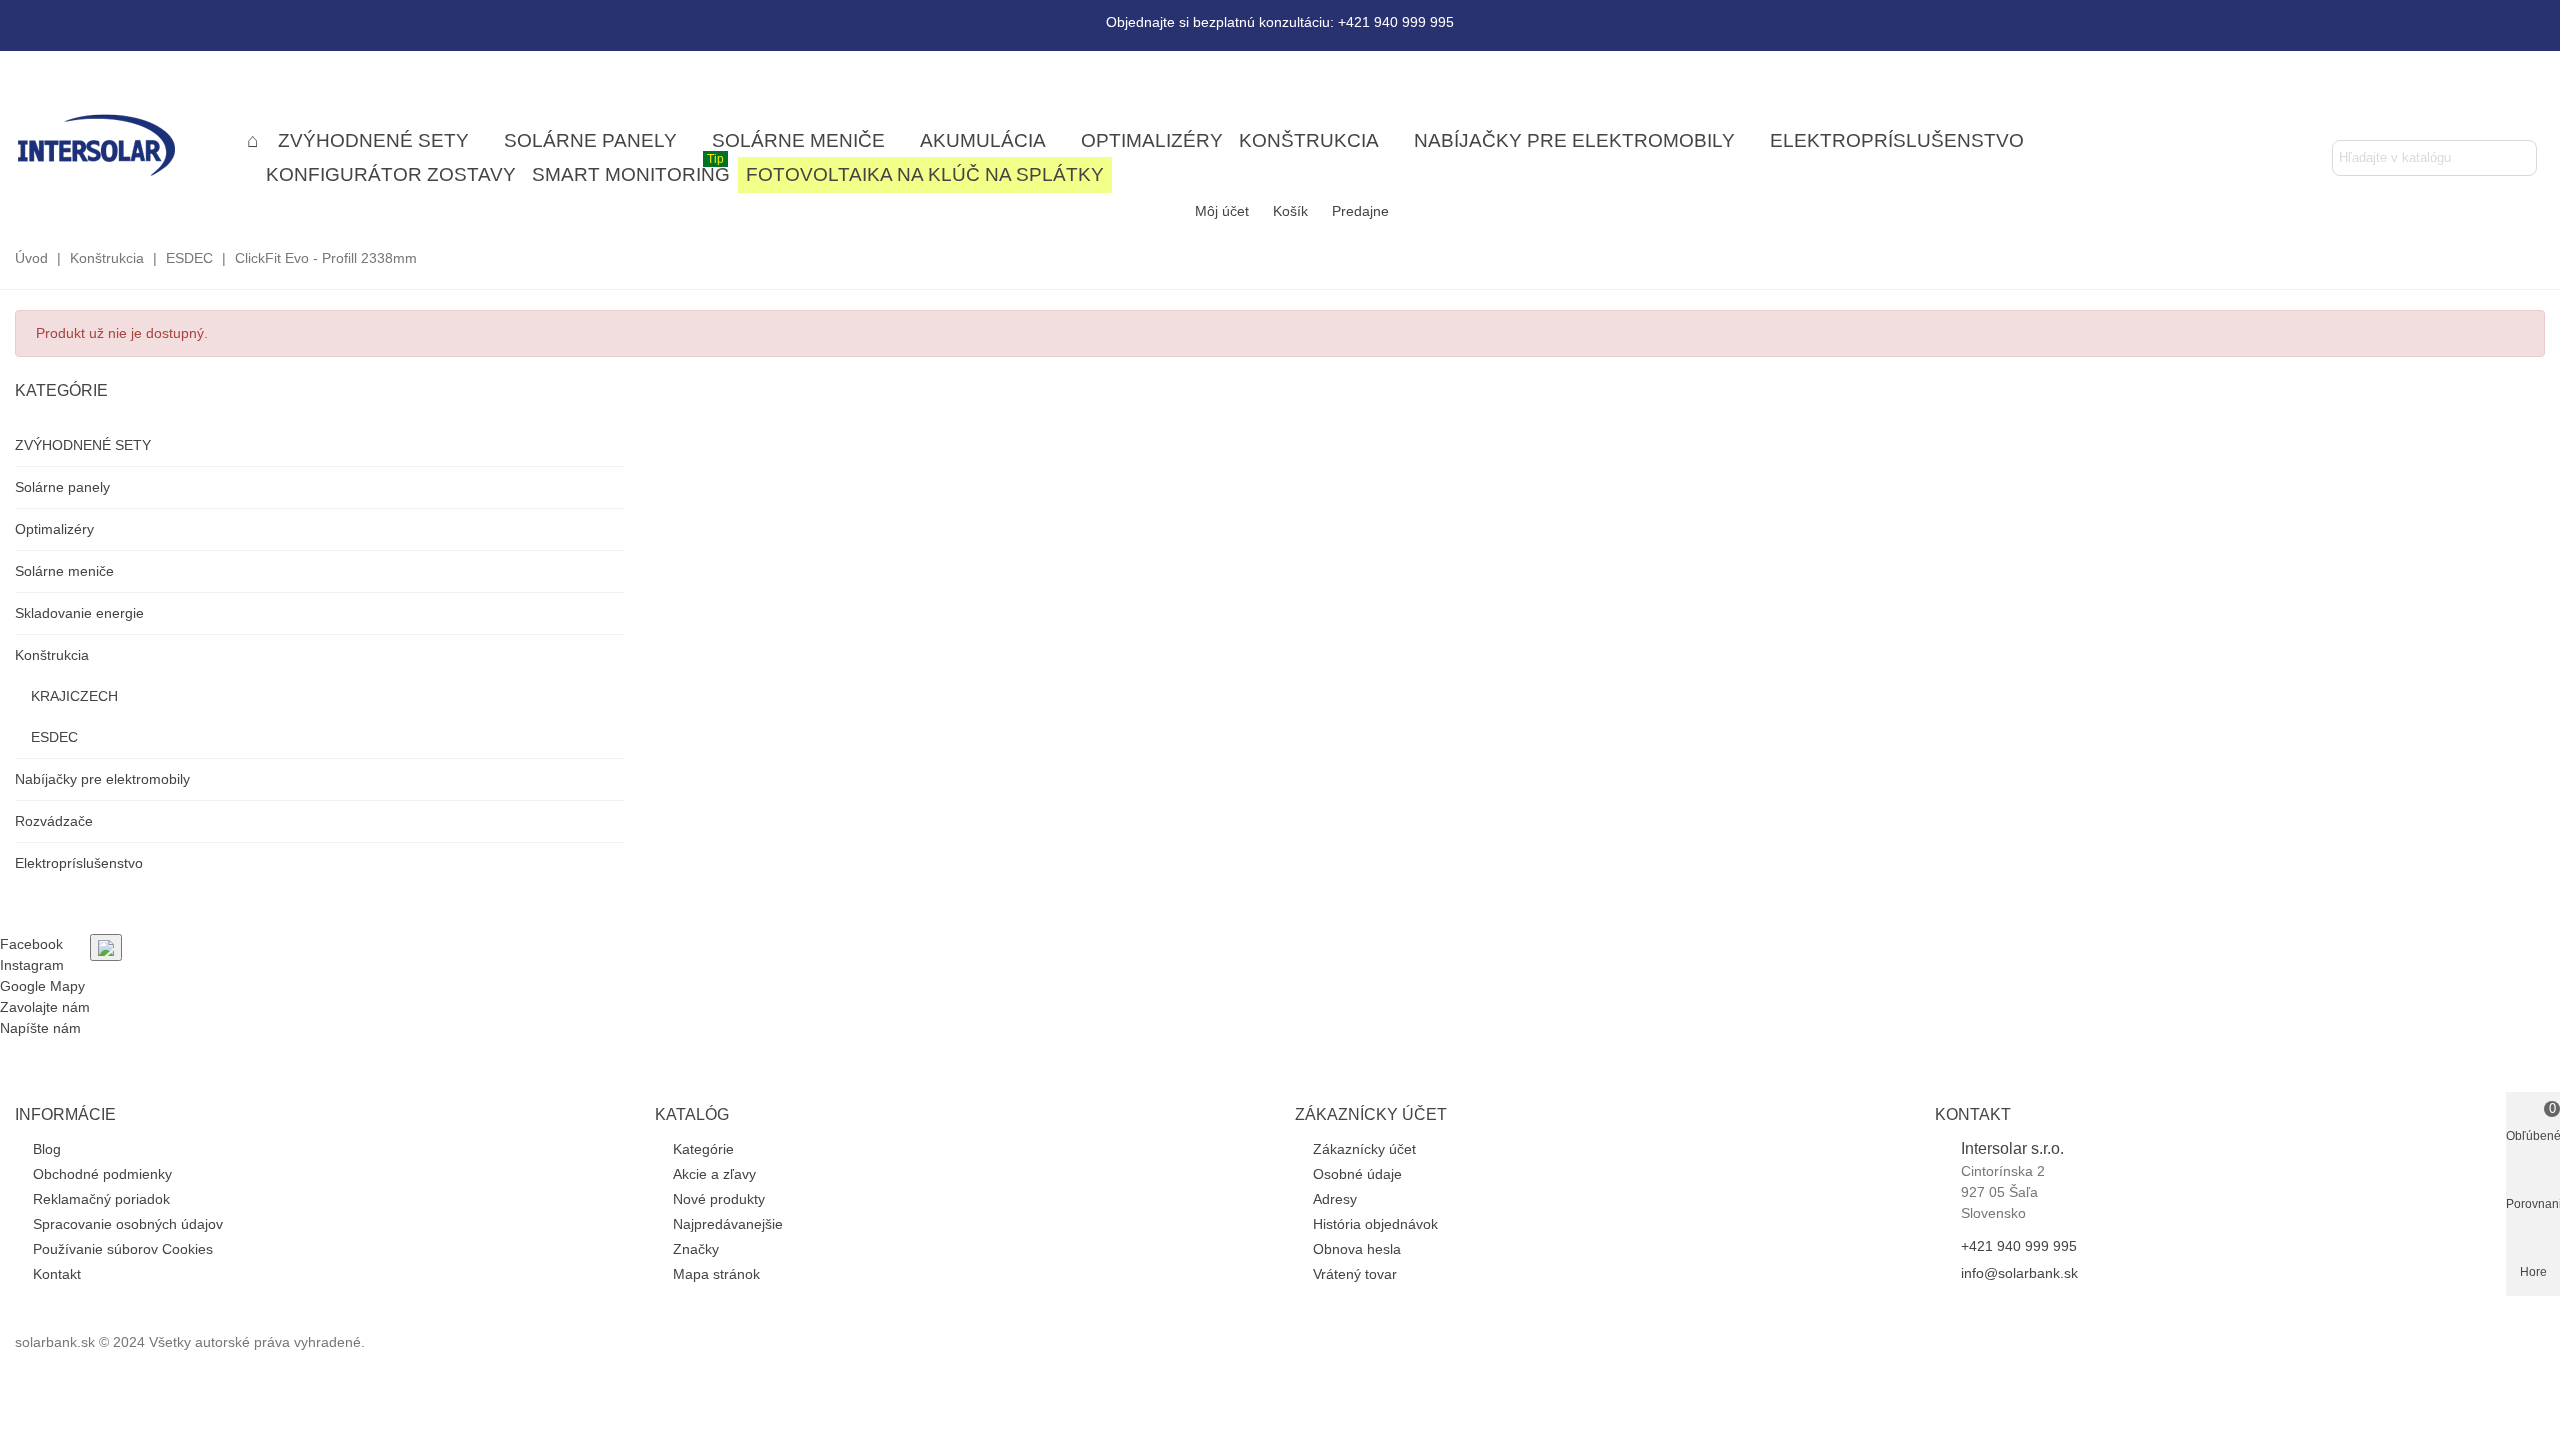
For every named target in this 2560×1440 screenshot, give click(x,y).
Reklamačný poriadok (101, 1199)
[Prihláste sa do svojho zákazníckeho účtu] (2490, 109)
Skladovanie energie (79, 613)
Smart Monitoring (631, 171)
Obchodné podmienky (102, 1174)
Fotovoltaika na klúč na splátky (925, 174)
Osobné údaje (1357, 1174)
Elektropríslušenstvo (1897, 140)
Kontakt (57, 1274)
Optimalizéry (1152, 140)
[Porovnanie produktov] (2526, 109)
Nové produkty (719, 1199)
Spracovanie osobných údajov (128, 1224)
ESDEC (54, 737)
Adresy (1335, 1199)
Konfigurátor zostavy (391, 174)
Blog (47, 1149)
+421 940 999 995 (2019, 1246)
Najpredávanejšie (728, 1224)
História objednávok (1375, 1224)
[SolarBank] (125, 144)
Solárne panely (590, 140)
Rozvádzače (54, 821)
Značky (696, 1249)
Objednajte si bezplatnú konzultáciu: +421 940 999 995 (1280, 22)
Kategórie (61, 390)
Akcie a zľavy (714, 1174)
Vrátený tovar (1355, 1274)
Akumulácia (983, 140)
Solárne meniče (798, 140)
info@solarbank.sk (2019, 1273)
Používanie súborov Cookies (123, 1249)
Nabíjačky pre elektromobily (1574, 140)
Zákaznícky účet (1364, 1149)
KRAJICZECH (74, 696)
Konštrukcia (1309, 140)
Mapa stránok (716, 1274)
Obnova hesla (1357, 1249)
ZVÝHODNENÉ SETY (373, 140)
